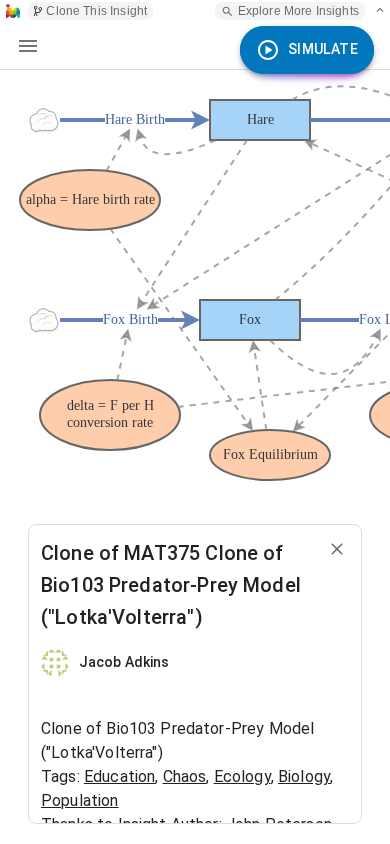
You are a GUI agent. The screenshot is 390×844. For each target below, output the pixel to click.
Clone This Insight (96, 11)
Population (80, 800)
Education (119, 776)
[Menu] (28, 46)
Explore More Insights (298, 11)
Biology (304, 776)
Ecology (242, 776)
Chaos (185, 776)
